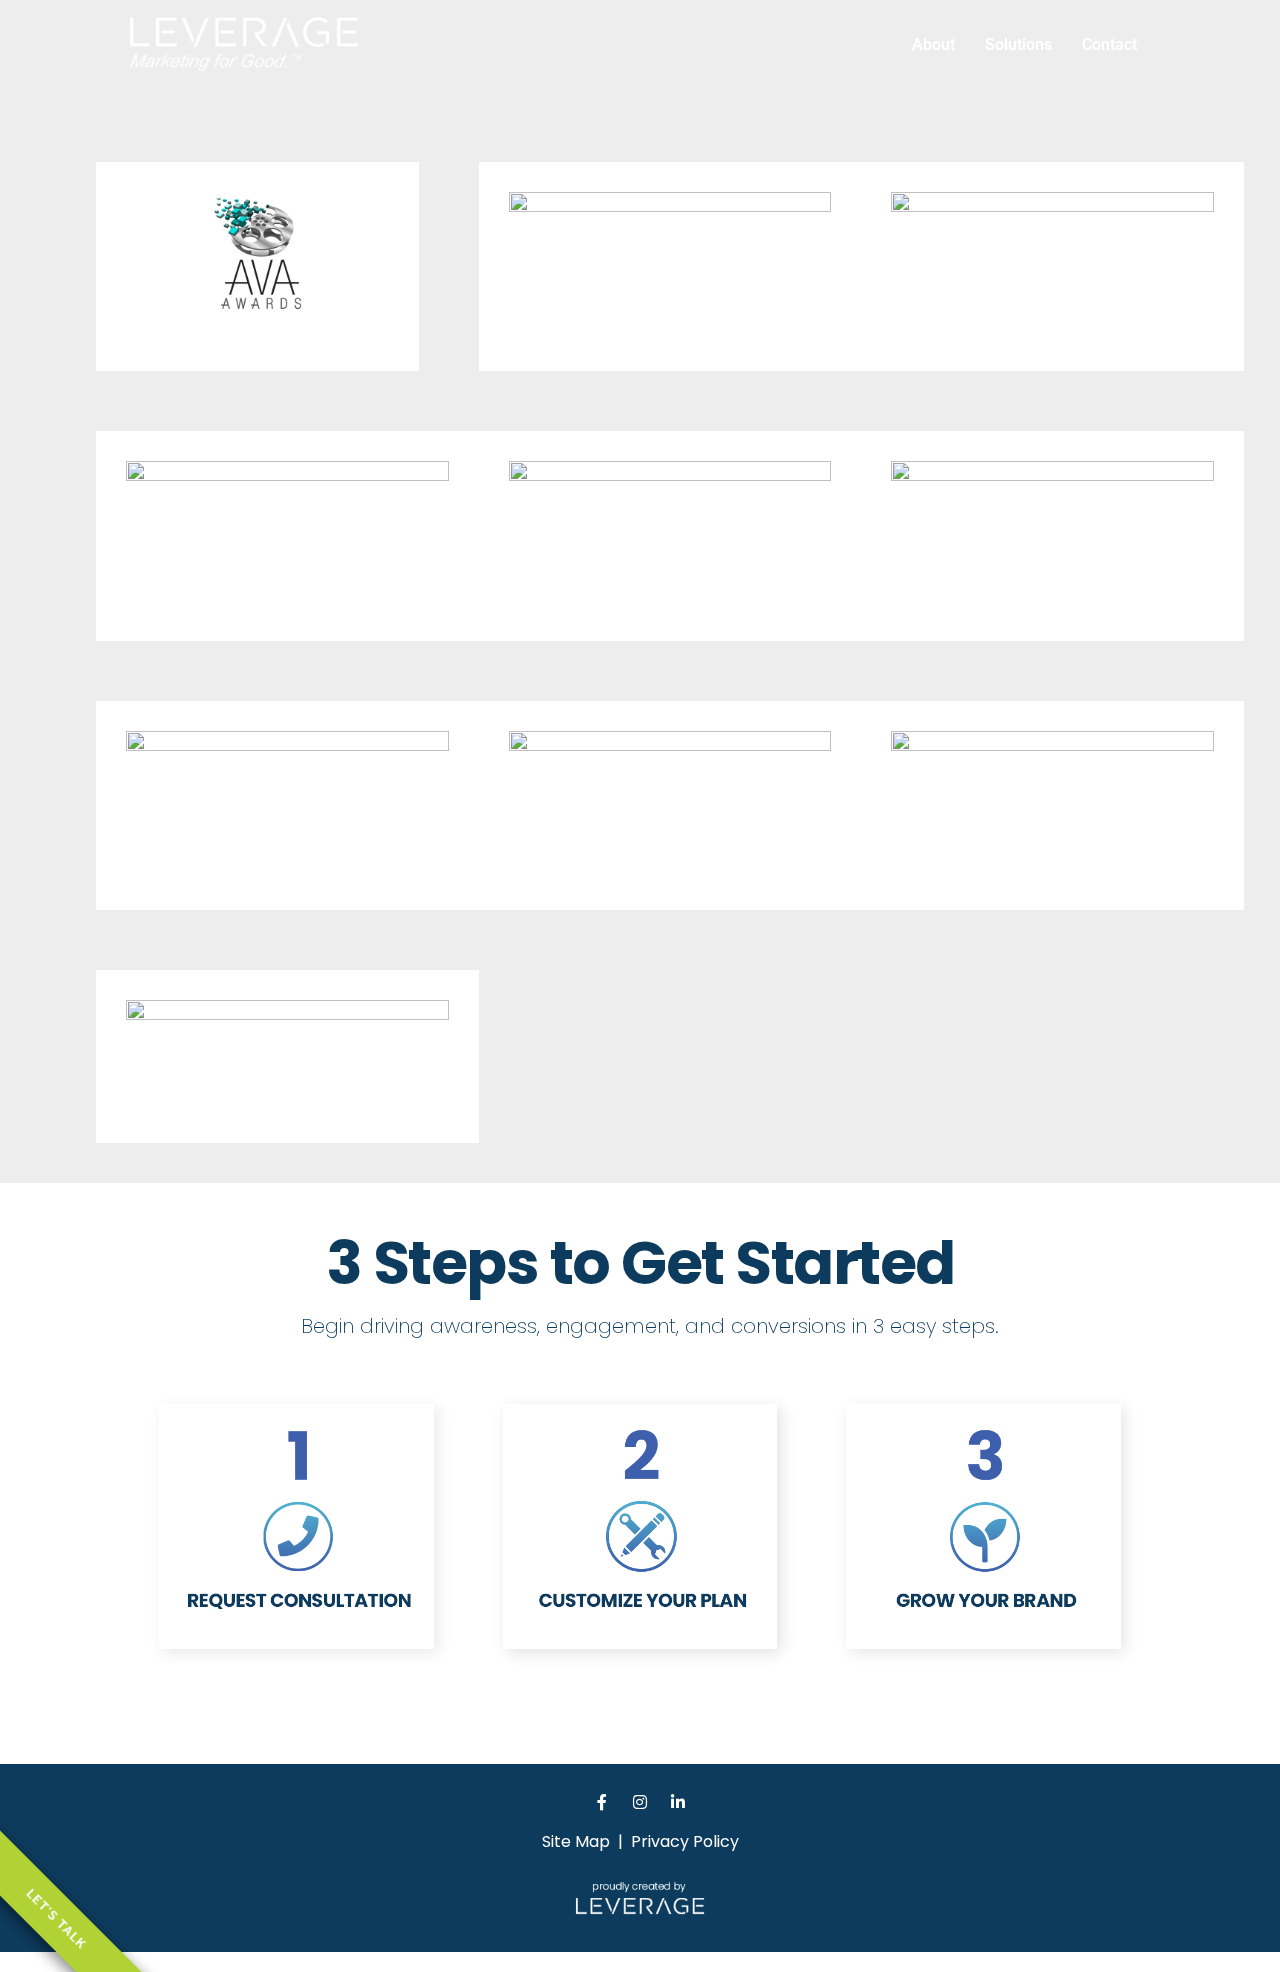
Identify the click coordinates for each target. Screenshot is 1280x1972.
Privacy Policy (685, 1841)
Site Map (576, 1841)
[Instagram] (640, 1802)
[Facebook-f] (602, 1802)
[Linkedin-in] (678, 1802)
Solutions (1018, 44)
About (933, 44)
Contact (1109, 44)
